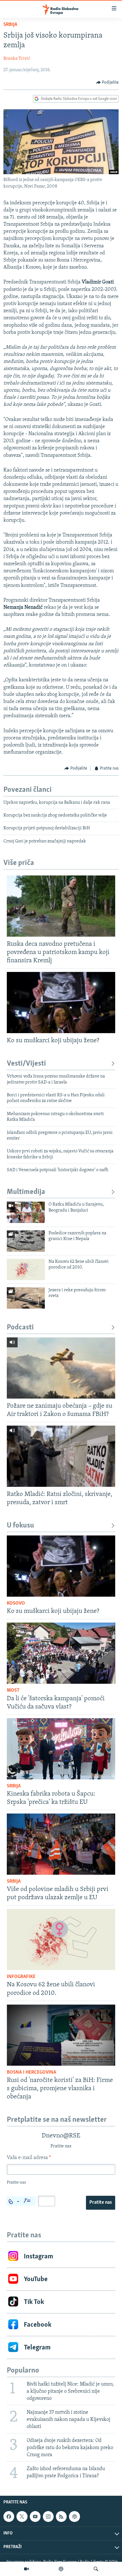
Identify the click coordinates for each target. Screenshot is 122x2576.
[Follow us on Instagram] (48, 2517)
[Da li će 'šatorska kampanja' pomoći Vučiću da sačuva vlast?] (61, 1653)
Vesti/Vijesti (26, 1064)
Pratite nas (101, 2203)
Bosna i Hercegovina (31, 2073)
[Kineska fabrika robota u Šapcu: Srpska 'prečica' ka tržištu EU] (61, 1749)
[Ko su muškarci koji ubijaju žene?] (61, 1003)
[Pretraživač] (96, 2569)
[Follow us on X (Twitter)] (22, 2517)
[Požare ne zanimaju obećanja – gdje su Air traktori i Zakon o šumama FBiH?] (61, 1368)
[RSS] (61, 2517)
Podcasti (20, 1328)
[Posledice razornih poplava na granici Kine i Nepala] (26, 1241)
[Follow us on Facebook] (9, 2517)
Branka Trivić (17, 59)
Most (13, 1691)
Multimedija (26, 1192)
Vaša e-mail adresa (29, 2158)
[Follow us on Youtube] (35, 2517)
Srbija (10, 25)
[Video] (26, 2569)
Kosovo (16, 1603)
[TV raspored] (74, 2517)
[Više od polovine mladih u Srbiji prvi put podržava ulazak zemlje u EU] (61, 1844)
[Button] (108, 83)
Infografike (21, 1977)
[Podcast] (61, 2569)
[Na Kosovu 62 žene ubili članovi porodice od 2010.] (26, 1270)
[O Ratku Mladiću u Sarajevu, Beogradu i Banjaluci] (26, 1212)
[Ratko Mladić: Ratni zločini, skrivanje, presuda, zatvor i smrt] (61, 1456)
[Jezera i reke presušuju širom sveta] (26, 1298)
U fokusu (20, 1526)
